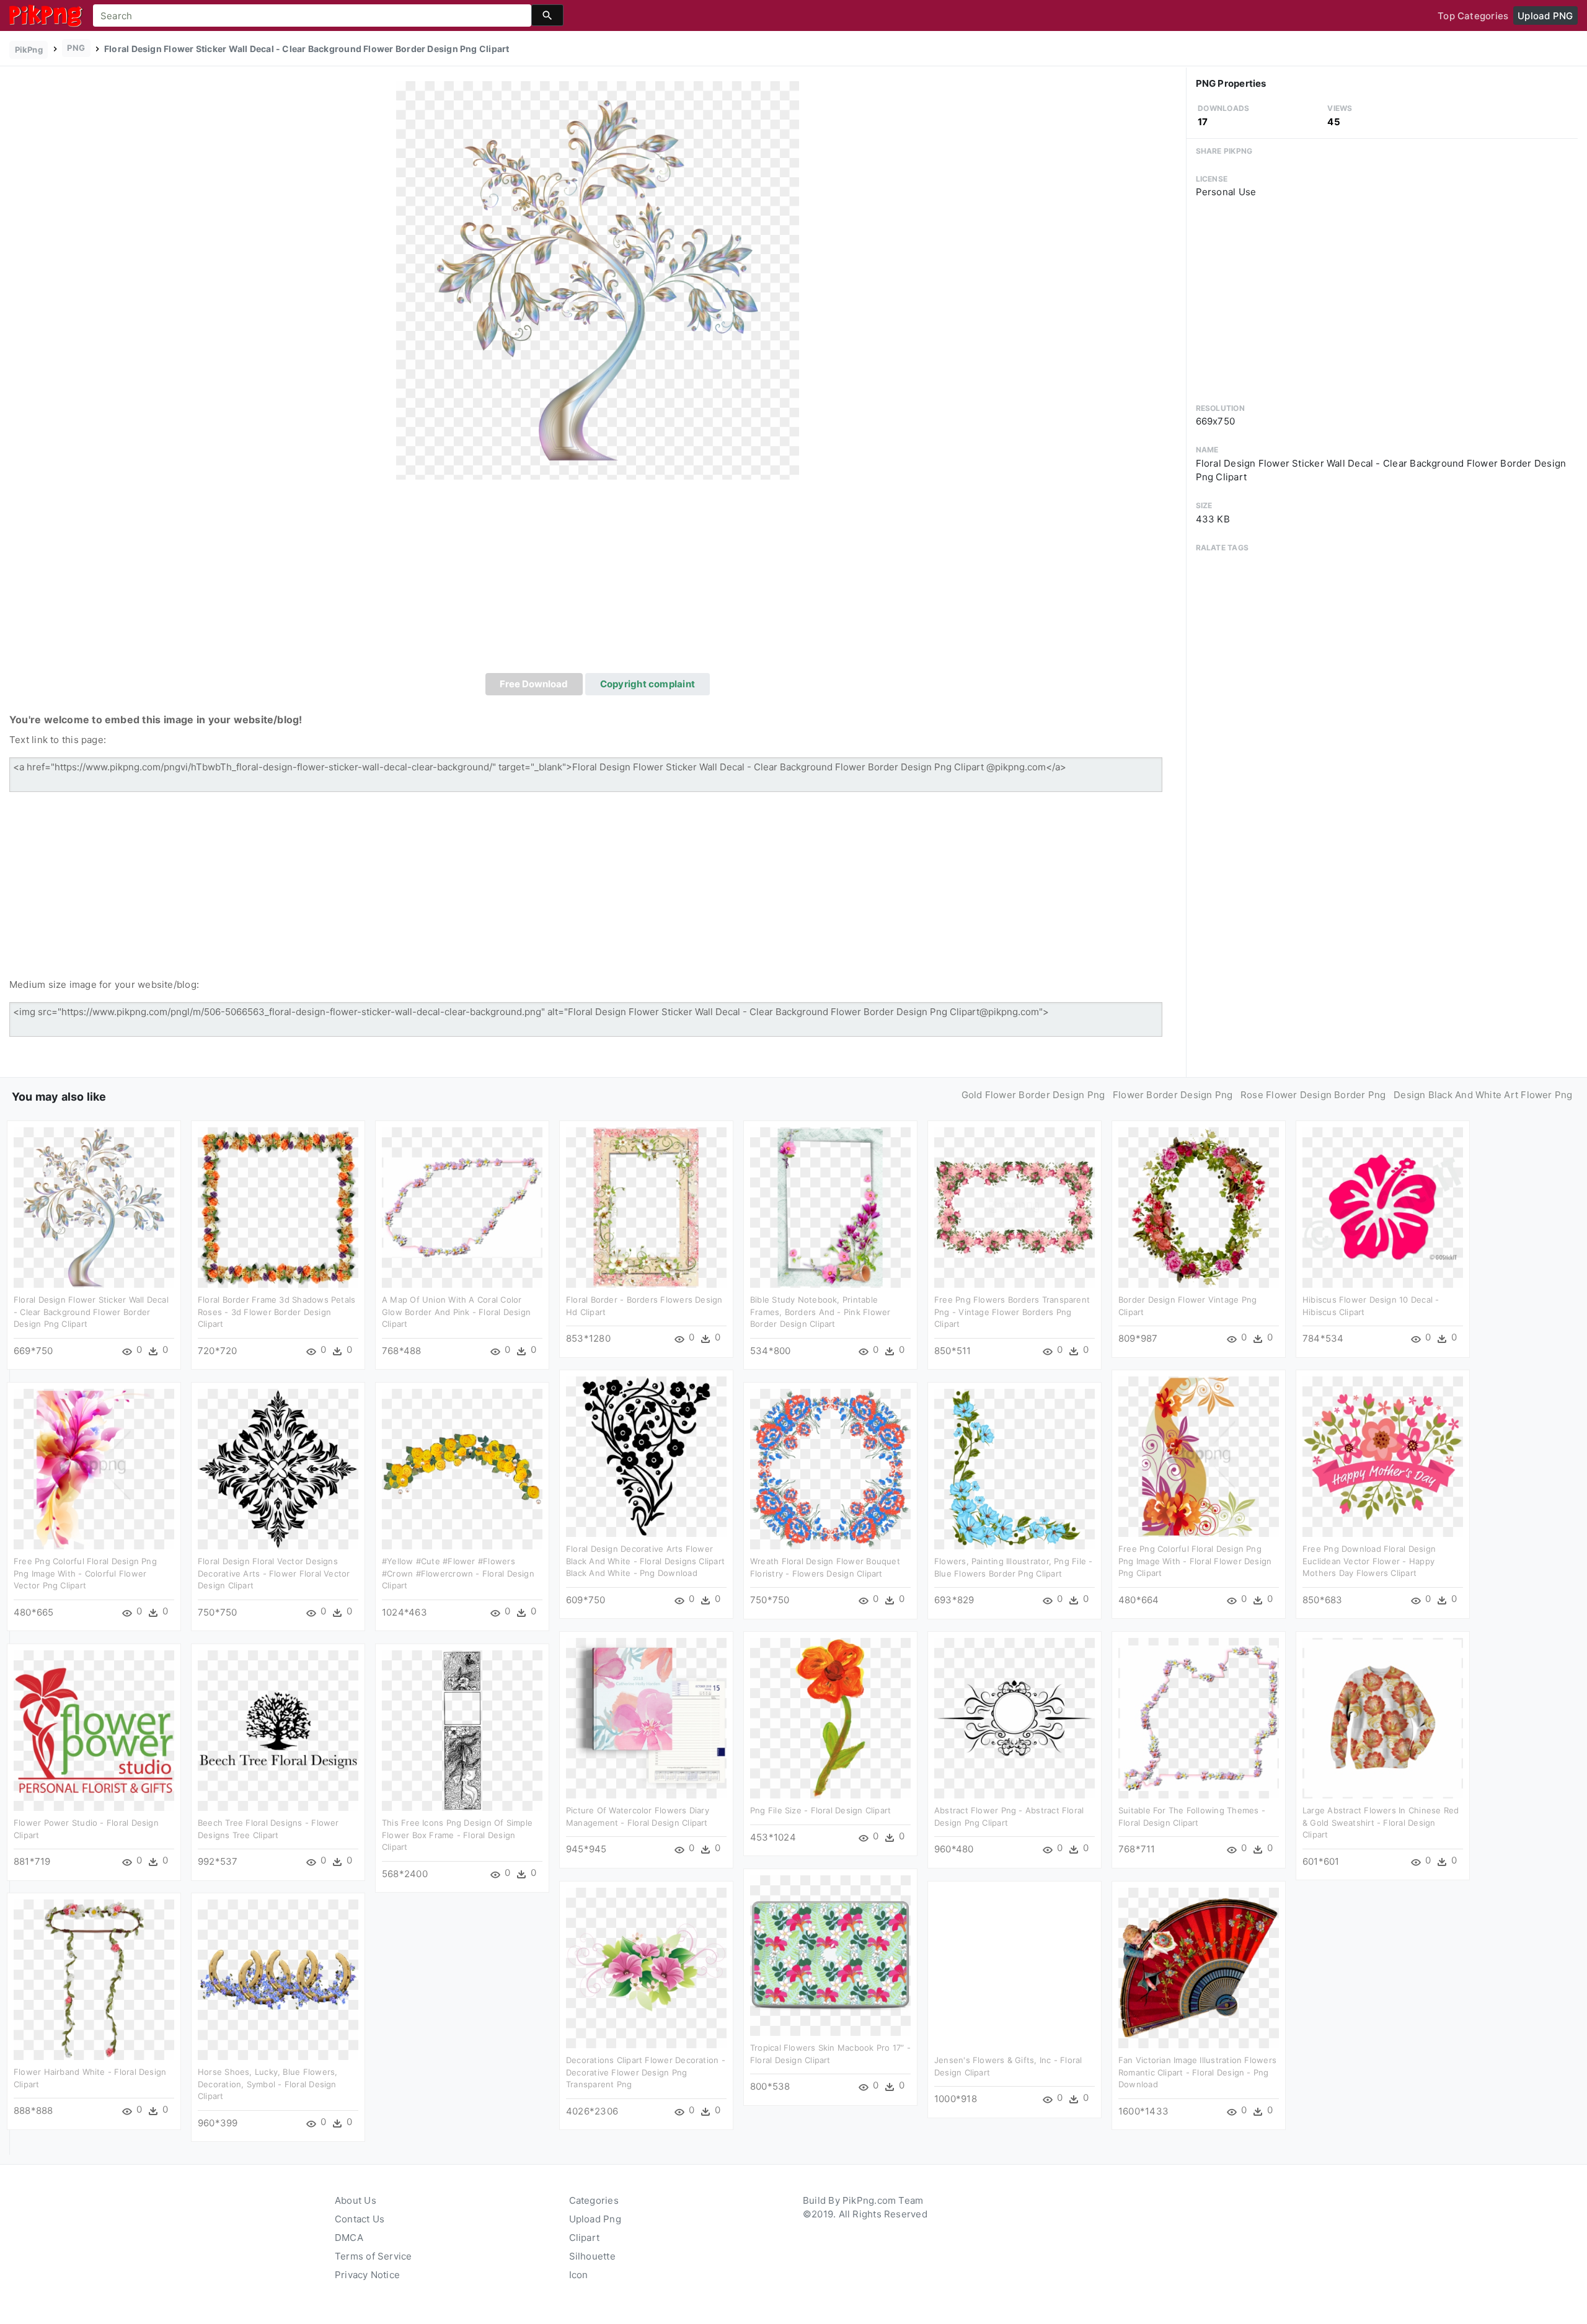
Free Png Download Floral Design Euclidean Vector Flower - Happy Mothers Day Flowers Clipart (1369, 1561)
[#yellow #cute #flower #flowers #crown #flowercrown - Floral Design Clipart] (462, 1468)
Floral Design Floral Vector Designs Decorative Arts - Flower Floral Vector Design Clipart (274, 1573)
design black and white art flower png (1483, 1095)
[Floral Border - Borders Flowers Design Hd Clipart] (646, 1207)
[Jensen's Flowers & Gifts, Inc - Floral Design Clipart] (1015, 1967)
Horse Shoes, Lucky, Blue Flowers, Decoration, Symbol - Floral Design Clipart (267, 2084)
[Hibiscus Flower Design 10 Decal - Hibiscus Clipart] (1383, 1207)
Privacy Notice (367, 2275)
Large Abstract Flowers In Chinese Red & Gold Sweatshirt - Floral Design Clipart (1381, 1822)
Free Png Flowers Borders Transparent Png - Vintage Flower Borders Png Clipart (1012, 1312)
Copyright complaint (648, 684)
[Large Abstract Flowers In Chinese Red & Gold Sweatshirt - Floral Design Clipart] (1383, 1718)
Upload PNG (1545, 16)
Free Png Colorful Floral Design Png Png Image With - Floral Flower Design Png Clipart (1195, 1561)
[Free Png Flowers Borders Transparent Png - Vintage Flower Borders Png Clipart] (1015, 1207)
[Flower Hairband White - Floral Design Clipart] (94, 1979)
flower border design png (1173, 1095)
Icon (579, 2275)
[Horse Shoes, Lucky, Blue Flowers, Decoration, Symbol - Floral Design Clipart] (278, 1979)
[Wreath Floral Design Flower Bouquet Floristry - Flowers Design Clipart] (830, 1468)
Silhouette (592, 2256)
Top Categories (1473, 16)
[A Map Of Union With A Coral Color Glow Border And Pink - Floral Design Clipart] (462, 1207)
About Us (356, 2200)
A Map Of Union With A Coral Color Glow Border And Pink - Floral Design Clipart (456, 1312)
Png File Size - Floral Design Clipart (820, 1810)
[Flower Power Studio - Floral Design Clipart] (94, 1730)
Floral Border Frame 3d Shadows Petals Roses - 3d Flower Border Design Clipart (276, 1312)
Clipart (585, 2238)
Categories (594, 2200)
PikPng (29, 50)
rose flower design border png (1313, 1095)
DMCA (349, 2238)
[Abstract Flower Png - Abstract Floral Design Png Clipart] (1015, 1718)
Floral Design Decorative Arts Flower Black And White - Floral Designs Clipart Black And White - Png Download (645, 1561)
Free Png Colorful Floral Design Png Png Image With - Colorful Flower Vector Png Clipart (85, 1573)
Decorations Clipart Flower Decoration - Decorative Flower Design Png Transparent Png (646, 2072)
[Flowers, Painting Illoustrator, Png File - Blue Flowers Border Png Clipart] (1015, 1468)
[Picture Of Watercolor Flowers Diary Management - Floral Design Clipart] (646, 1718)
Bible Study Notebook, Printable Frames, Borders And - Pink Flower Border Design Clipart (820, 1312)
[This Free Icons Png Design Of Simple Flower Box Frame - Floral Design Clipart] (462, 1730)
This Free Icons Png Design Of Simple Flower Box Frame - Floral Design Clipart (457, 1835)
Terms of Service (374, 2256)
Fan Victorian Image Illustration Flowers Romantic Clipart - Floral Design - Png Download (1197, 2072)
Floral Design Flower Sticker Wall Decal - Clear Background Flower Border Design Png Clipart (91, 1312)
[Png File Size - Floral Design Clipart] (830, 1718)
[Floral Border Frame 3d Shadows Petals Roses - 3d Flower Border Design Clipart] (278, 1207)
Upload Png (595, 2219)
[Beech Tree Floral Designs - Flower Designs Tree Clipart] (278, 1730)
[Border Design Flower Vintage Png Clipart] (1199, 1207)
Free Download (534, 684)
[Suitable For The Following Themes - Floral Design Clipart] (1199, 1718)
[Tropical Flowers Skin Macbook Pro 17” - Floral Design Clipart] (830, 1955)
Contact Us (360, 2219)
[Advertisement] (598, 580)
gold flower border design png (1033, 1095)
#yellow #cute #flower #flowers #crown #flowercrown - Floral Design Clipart (458, 1573)
